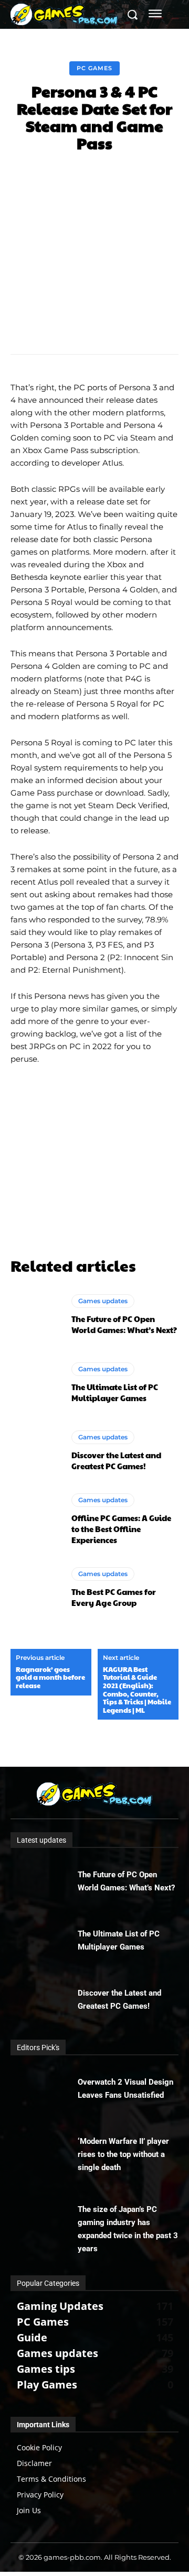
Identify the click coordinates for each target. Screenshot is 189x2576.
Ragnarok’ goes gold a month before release (50, 1678)
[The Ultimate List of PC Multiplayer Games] (36, 1383)
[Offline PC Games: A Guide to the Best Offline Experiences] (36, 1519)
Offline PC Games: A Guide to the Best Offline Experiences (121, 1529)
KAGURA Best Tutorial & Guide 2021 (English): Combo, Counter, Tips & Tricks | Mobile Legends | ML (137, 1690)
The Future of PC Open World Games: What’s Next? (124, 1324)
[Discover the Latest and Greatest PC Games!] (36, 1451)
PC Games (94, 68)
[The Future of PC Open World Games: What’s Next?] (36, 1315)
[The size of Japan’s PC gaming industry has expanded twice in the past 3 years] (44, 2216)
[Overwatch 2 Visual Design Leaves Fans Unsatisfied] (44, 2089)
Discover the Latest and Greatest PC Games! (116, 1460)
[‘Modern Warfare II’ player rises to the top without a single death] (44, 2148)
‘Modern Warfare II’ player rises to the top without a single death (123, 2154)
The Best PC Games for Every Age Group (114, 1597)
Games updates (103, 1301)
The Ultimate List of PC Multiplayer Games (115, 1392)
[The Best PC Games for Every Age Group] (36, 1587)
